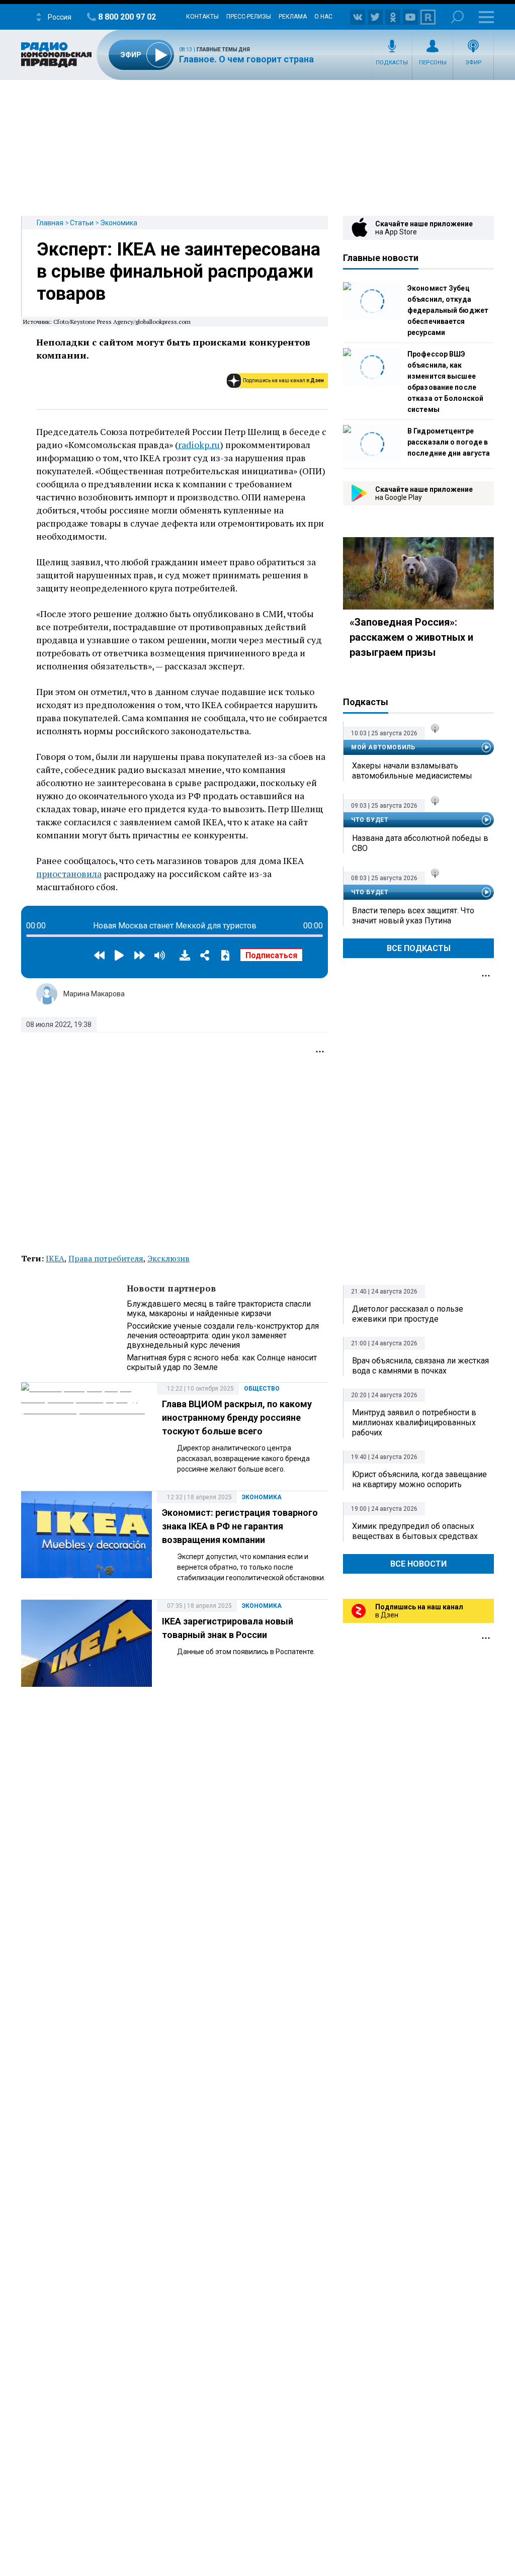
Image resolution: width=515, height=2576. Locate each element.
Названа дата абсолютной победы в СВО (420, 843)
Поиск (457, 17)
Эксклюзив (168, 1258)
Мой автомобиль (383, 747)
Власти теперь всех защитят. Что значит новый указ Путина (413, 916)
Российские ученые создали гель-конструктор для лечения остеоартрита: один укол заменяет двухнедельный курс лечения (223, 1336)
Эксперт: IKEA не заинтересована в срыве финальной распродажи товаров (179, 272)
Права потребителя (106, 1258)
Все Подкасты (419, 948)
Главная (50, 223)
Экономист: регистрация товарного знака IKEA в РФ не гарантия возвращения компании (240, 1526)
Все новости (418, 1564)
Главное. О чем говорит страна (246, 59)
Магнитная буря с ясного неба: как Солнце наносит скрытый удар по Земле (222, 1362)
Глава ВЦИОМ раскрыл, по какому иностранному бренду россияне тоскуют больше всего (237, 1418)
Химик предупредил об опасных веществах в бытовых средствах (415, 1531)
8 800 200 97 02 (127, 17)
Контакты (202, 17)
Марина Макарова (94, 994)
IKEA (55, 1258)
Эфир (474, 63)
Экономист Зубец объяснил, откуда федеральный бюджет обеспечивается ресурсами (448, 310)
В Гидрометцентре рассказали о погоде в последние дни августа (449, 442)
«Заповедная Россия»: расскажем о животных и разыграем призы (411, 637)
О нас (323, 17)
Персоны (433, 63)
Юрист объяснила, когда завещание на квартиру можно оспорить (419, 1479)
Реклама (293, 17)
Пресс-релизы (249, 17)
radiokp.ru (199, 445)
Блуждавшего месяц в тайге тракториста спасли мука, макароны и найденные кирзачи (219, 1309)
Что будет (370, 820)
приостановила (69, 874)
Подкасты (392, 63)
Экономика (119, 223)
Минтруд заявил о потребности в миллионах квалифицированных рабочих (414, 1423)
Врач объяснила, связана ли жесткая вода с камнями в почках (420, 1366)
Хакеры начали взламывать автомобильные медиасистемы (412, 771)
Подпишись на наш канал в (283, 380)
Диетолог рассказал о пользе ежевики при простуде (408, 1314)
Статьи (82, 223)
